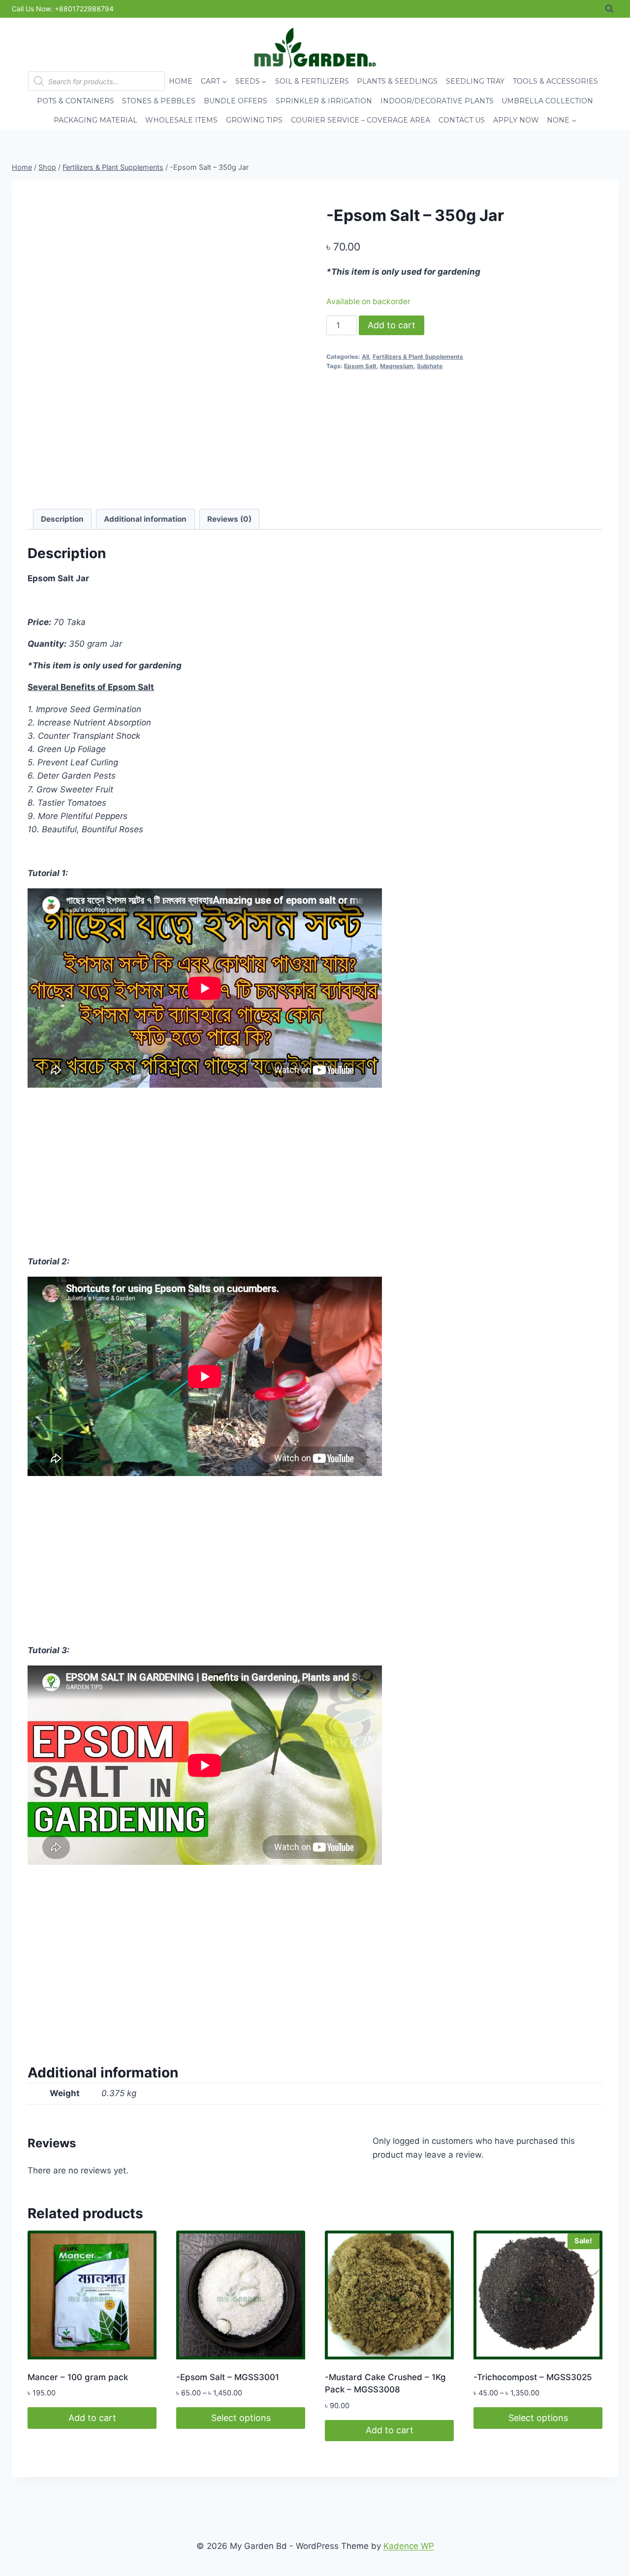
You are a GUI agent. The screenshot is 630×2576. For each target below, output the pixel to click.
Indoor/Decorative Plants (437, 101)
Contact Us (462, 120)
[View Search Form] (609, 9)
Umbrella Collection (547, 101)
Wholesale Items (181, 120)
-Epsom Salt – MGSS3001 (228, 2377)
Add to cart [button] (92, 2418)
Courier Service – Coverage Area (361, 120)
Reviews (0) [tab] (229, 519)
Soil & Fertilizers (312, 81)
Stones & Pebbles (159, 101)
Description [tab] (62, 519)
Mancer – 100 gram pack (78, 2377)
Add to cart (392, 325)
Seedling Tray (475, 81)
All (365, 357)
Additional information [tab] (145, 519)
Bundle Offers (236, 101)
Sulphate (430, 366)
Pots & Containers (76, 101)
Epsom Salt (360, 366)
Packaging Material (95, 120)
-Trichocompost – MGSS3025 (533, 2377)
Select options (241, 2418)
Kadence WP (409, 2546)
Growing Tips (254, 120)
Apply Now (516, 120)
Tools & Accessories (555, 81)
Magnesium (397, 366)
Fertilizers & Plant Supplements (418, 357)
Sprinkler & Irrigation (324, 101)
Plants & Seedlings (397, 81)
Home (181, 81)
